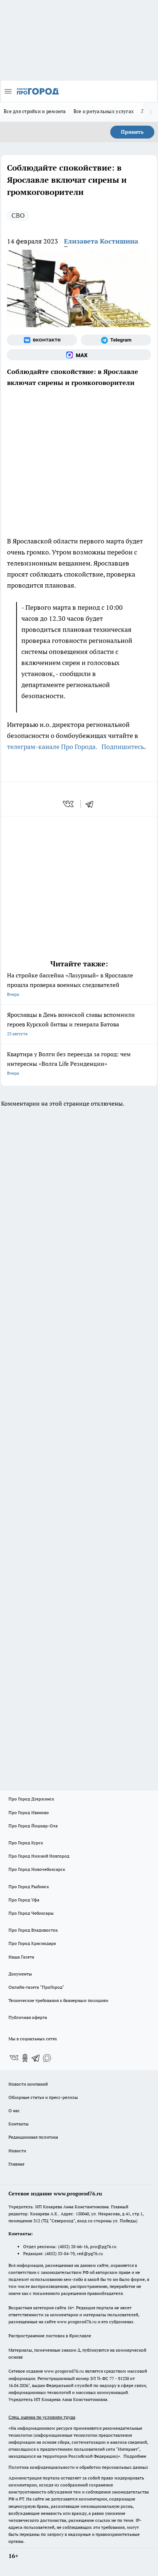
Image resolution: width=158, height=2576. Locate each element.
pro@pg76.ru (103, 2246)
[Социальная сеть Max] (79, 355)
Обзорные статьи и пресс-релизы (43, 2097)
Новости (17, 2151)
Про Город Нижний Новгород (39, 1856)
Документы (20, 1974)
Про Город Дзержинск (31, 1799)
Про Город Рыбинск (29, 1886)
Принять (132, 132)
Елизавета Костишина (101, 241)
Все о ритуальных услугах (104, 111)
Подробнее (135, 2456)
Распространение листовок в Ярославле (50, 2336)
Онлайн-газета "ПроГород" (36, 1987)
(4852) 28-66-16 (73, 2246)
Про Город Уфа (24, 1900)
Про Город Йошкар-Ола (33, 1826)
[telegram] (92, 804)
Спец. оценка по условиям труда (42, 2417)
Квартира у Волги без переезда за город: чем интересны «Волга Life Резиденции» (69, 1063)
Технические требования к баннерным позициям (58, 2000)
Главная (16, 2164)
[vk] (69, 804)
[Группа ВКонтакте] (42, 340)
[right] (151, 112)
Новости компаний (28, 2084)
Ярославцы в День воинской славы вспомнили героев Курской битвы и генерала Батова (71, 1024)
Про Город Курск (26, 1843)
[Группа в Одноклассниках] (25, 2058)
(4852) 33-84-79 (60, 2253)
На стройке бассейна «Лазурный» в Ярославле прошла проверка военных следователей (70, 984)
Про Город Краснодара (32, 1943)
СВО (18, 215)
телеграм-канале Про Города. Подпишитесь (76, 747)
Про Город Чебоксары (31, 1913)
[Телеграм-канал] (116, 340)
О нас (14, 2110)
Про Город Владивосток (33, 1930)
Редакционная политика (33, 2137)
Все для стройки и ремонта (35, 111)
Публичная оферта (28, 2017)
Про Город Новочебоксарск (37, 1869)
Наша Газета (21, 1957)
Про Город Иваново (29, 1812)
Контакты (19, 2124)
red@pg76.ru (90, 2253)
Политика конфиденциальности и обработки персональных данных (78, 2467)
